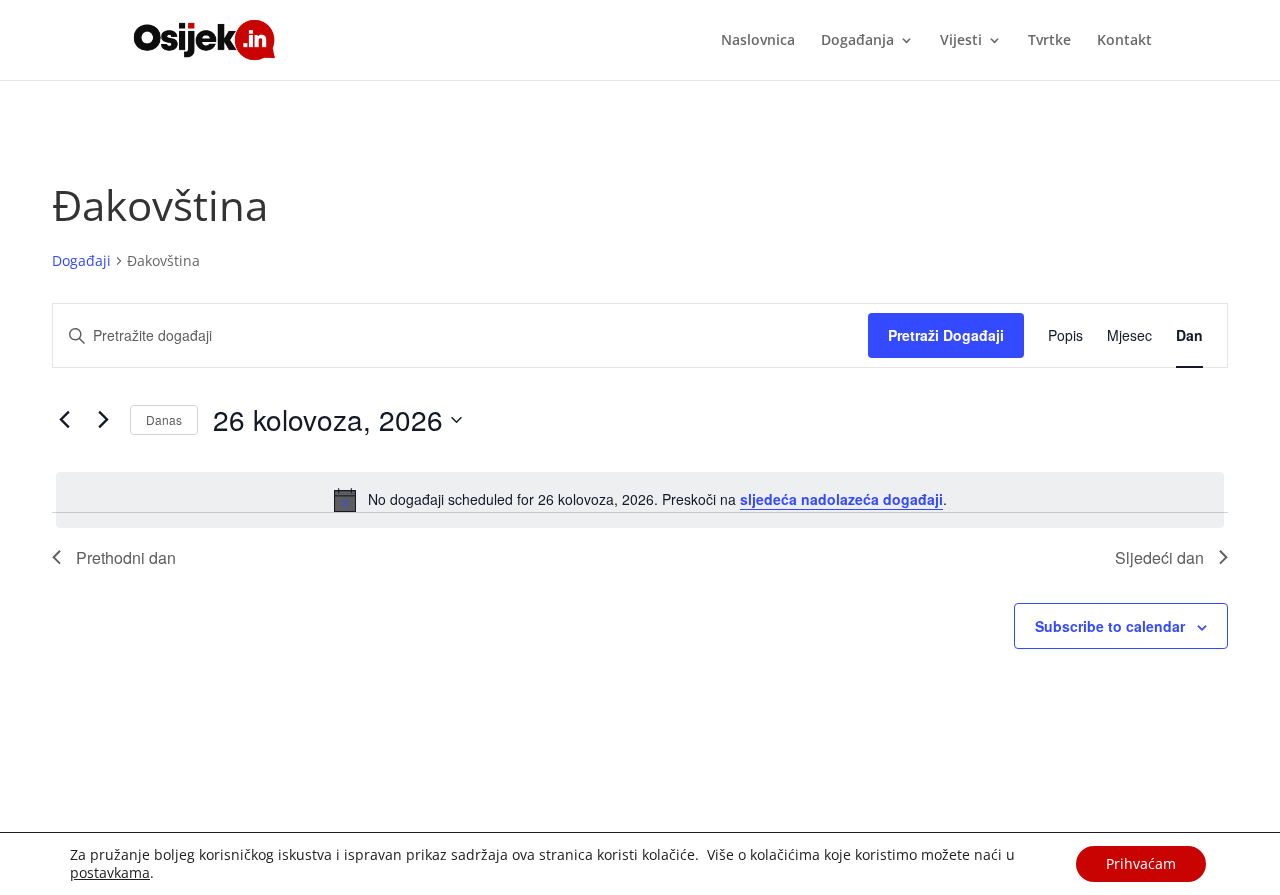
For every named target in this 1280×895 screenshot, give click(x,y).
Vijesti (961, 41)
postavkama (110, 873)
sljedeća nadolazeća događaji (841, 499)
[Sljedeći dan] (103, 420)
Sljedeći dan (1159, 557)
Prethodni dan (126, 557)
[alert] (640, 500)
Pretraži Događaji (946, 335)
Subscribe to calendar (1110, 626)
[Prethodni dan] (64, 420)
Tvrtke (1049, 41)
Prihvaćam (1141, 863)
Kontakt (1124, 41)
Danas (164, 419)
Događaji (81, 260)
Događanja (857, 41)
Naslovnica (758, 41)
